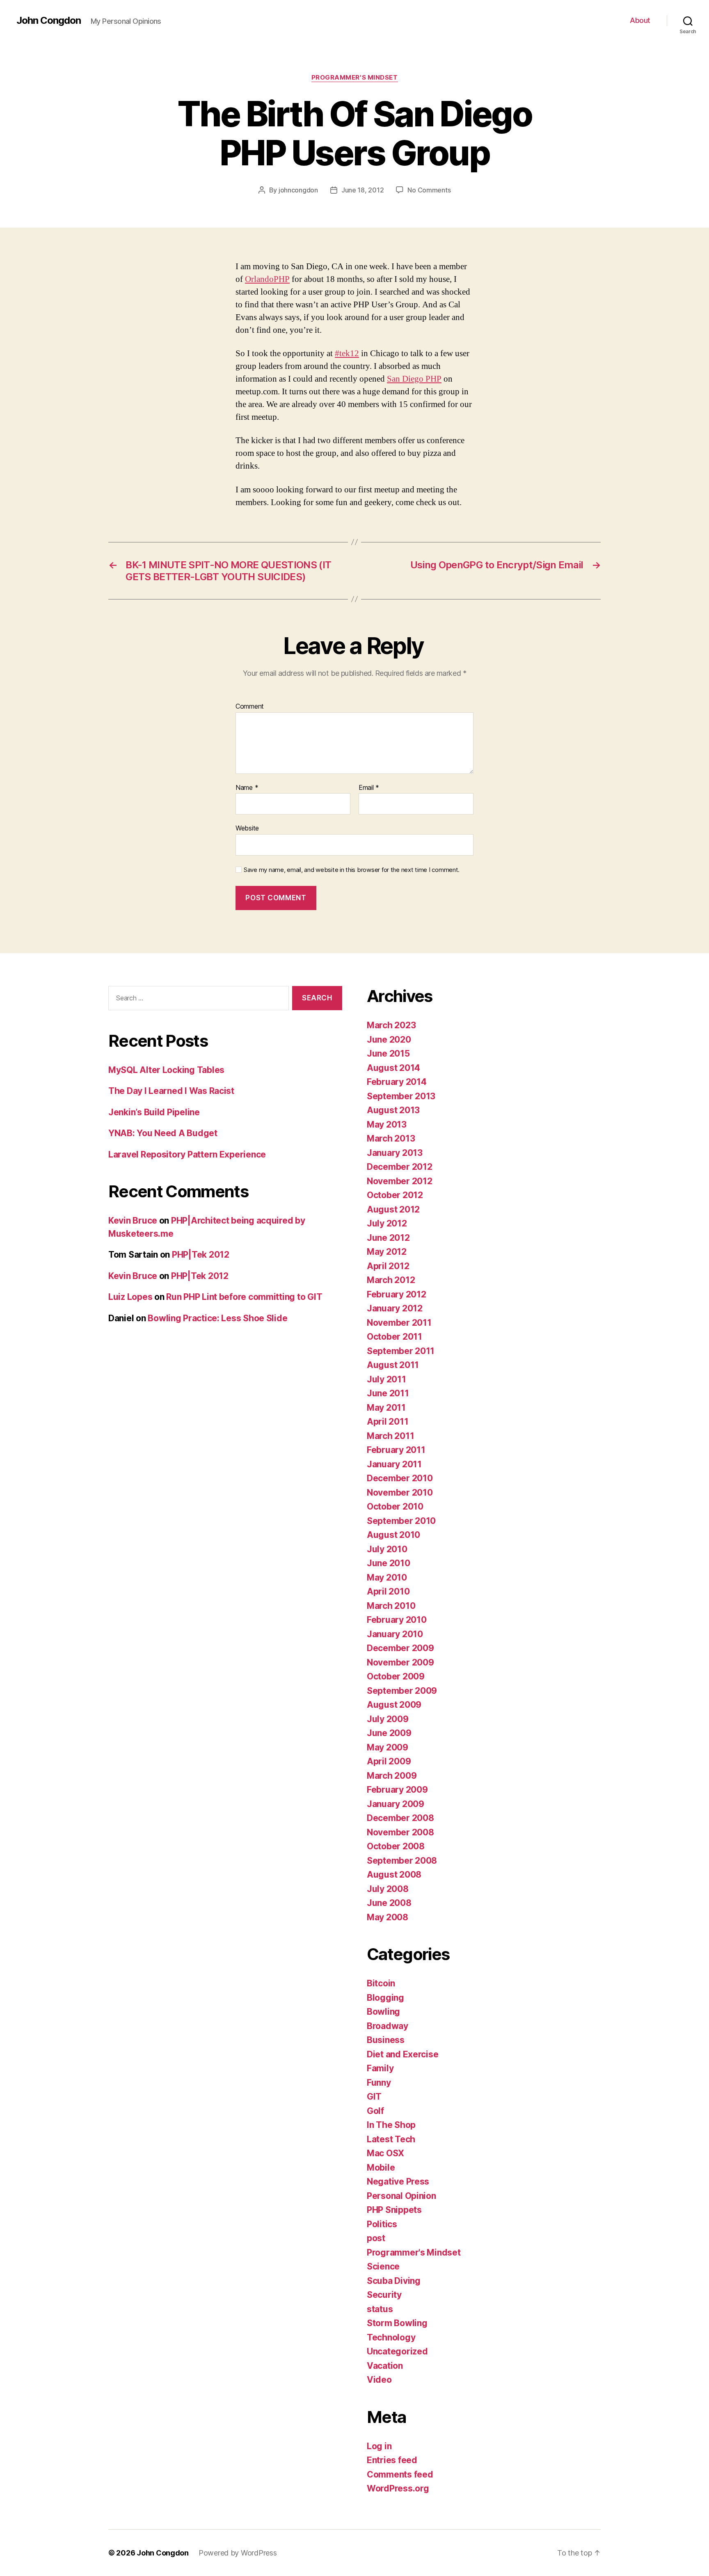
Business (386, 2040)
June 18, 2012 (363, 190)
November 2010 (400, 1493)
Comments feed (400, 2474)
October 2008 (396, 1846)
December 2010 (400, 1478)
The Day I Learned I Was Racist (171, 1091)
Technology (391, 2337)
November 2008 (400, 1832)
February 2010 (397, 1620)
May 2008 (388, 1917)
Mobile (381, 2168)
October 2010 (395, 1506)
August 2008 (394, 1875)
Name (247, 788)
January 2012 (395, 1308)
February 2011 (396, 1450)
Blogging (385, 1998)
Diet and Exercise (403, 2054)
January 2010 (395, 1634)
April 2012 (388, 1266)
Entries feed (392, 2460)
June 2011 (388, 1393)
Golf (375, 2111)
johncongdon (298, 190)
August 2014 (393, 1068)
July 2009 (388, 1719)
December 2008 (400, 1818)
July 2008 (388, 1889)
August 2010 (393, 1535)
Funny (379, 2083)
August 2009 (394, 1705)
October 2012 (395, 1195)
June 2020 (389, 1040)
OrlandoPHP (267, 279)
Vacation (385, 2366)
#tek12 (347, 353)
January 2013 (395, 1153)
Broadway (388, 2026)
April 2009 (389, 1761)
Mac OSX (385, 2153)
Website (247, 828)
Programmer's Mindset (355, 78)
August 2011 (393, 1365)
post (376, 2238)
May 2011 (386, 1408)
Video (379, 2380)
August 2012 (393, 1209)
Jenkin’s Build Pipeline (154, 1112)
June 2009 (389, 1733)
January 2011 (394, 1464)
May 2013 (387, 1124)
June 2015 (388, 1054)
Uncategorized (397, 2351)
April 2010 (388, 1591)
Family (380, 2068)
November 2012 (400, 1181)
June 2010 (389, 1563)
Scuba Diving (394, 2281)
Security (384, 2295)
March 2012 (391, 1280)
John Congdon (49, 21)
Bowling (383, 2012)
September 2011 (401, 1351)
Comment (250, 707)
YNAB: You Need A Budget (163, 1133)
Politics (382, 2224)
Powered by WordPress (238, 2553)
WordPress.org (398, 2488)
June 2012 (388, 1238)
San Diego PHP (414, 379)
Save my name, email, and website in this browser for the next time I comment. (352, 870)
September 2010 (401, 1521)
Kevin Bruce (133, 1221)
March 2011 (390, 1436)
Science (383, 2266)
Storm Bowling (397, 2323)
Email (369, 788)
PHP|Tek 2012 (201, 1255)
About (640, 20)
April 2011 (388, 1422)
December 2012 (400, 1167)
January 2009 (396, 1804)
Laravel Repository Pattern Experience (187, 1154)
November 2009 (400, 1662)
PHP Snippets (394, 2210)
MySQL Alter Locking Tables (166, 1070)
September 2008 (402, 1861)
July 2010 (387, 1549)
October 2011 (395, 1337)
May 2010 (387, 1577)
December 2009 (400, 1648)
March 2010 (391, 1606)
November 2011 (399, 1323)
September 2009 (402, 1691)
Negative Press (398, 2181)
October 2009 (396, 1676)
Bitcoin (381, 1983)
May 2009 (388, 1747)
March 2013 (391, 1138)
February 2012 (397, 1294)
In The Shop (391, 2125)
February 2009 (397, 1790)
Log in (379, 2446)
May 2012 (387, 1252)
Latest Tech (391, 2139)
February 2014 (397, 1082)
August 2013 (393, 1110)
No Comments (429, 190)
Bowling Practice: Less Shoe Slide (217, 1318)
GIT (374, 2097)
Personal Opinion (401, 2196)
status (380, 2309)
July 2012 (387, 1223)
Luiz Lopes (130, 1297)
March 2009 (392, 1776)
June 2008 (389, 1903)
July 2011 (387, 1379)
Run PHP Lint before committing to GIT (244, 1297)
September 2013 (401, 1096)
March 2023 (391, 1025)
